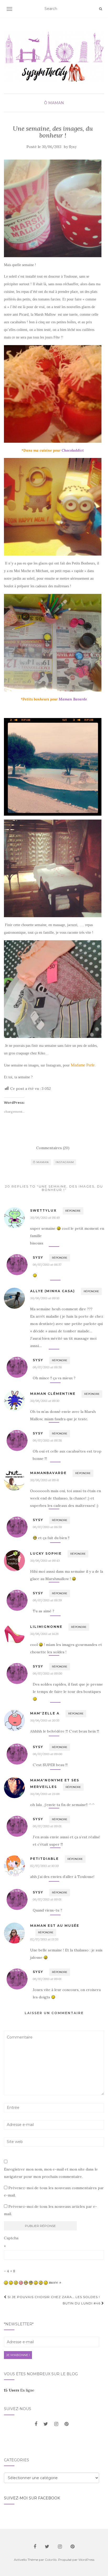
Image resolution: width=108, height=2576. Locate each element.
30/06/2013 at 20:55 (45, 1720)
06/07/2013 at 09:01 (47, 1826)
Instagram (65, 1162)
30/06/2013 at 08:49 (45, 1218)
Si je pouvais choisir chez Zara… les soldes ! (53, 2297)
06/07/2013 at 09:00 (47, 1673)
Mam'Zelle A (45, 1713)
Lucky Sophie (46, 1553)
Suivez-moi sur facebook (32, 2498)
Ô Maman (54, 103)
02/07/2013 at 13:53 (44, 1939)
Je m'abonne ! (18, 2355)
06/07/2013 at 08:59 (47, 1527)
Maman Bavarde (73, 699)
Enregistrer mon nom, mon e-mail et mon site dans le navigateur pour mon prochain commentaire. (51, 2173)
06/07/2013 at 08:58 (47, 1367)
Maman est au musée (55, 1926)
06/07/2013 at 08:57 (47, 1265)
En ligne (19, 2390)
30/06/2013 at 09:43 (45, 1561)
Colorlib (51, 2560)
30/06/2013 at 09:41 (45, 1480)
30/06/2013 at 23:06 (45, 1794)
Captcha (11, 2238)
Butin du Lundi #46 (82, 2303)
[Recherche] (101, 9)
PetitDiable (44, 1859)
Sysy (73, 147)
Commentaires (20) (53, 1148)
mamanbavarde (48, 1473)
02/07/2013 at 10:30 (44, 1866)
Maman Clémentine (53, 1394)
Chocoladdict (73, 450)
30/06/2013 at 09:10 (45, 1298)
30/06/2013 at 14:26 (44, 1634)
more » (55, 2282)
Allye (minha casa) (53, 1291)
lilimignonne (46, 1627)
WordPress (86, 2560)
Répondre (73, 1211)
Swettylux (43, 1210)
